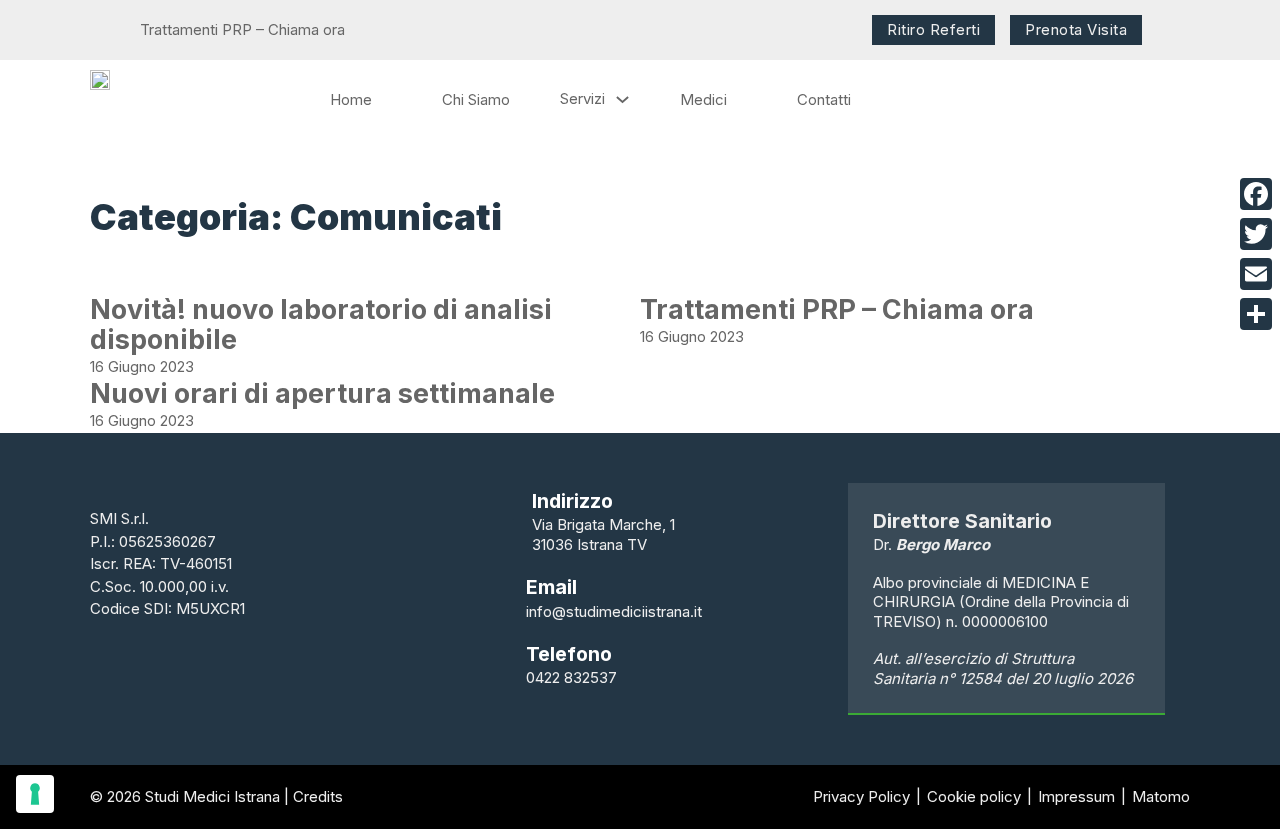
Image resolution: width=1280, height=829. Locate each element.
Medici (703, 99)
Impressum (1076, 796)
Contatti (824, 99)
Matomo (1161, 796)
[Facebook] (1256, 194)
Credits (318, 796)
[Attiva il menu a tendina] (622, 99)
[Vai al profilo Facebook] (1178, 25)
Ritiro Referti (933, 29)
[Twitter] (1256, 234)
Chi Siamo (476, 99)
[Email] (1256, 274)
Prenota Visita (1076, 29)
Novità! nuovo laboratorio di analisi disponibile (321, 324)
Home (351, 99)
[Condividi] (1256, 314)
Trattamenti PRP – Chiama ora (837, 309)
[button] (95, 30)
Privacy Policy (861, 796)
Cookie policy (974, 796)
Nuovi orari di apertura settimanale (322, 393)
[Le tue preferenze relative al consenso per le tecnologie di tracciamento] (35, 794)
